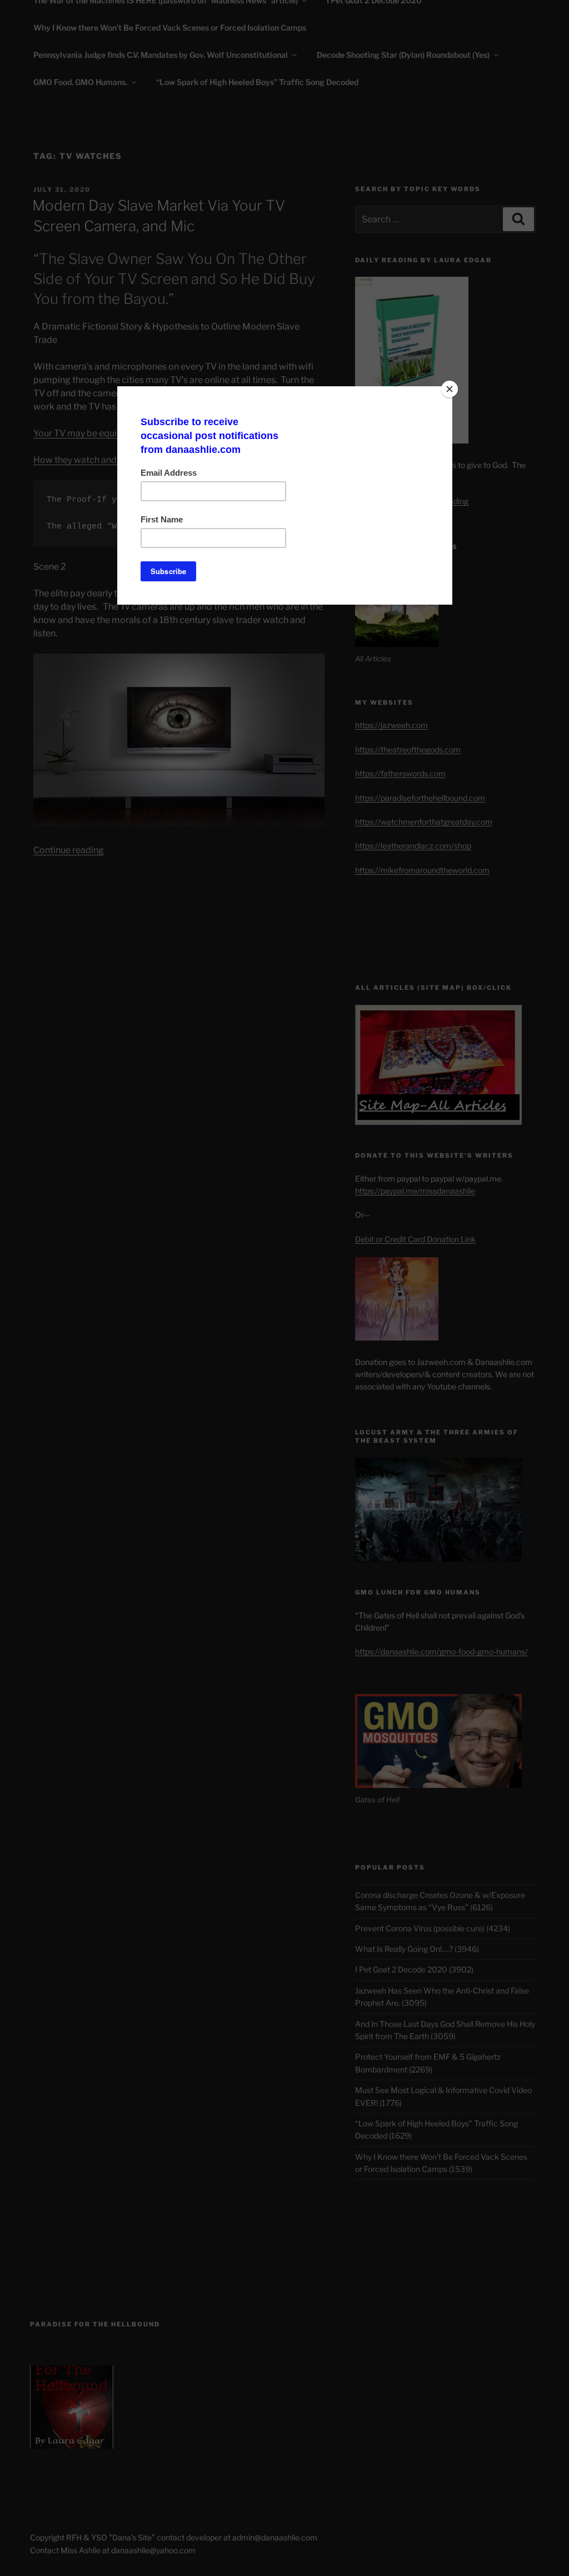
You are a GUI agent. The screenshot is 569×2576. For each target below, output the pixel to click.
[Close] (450, 389)
